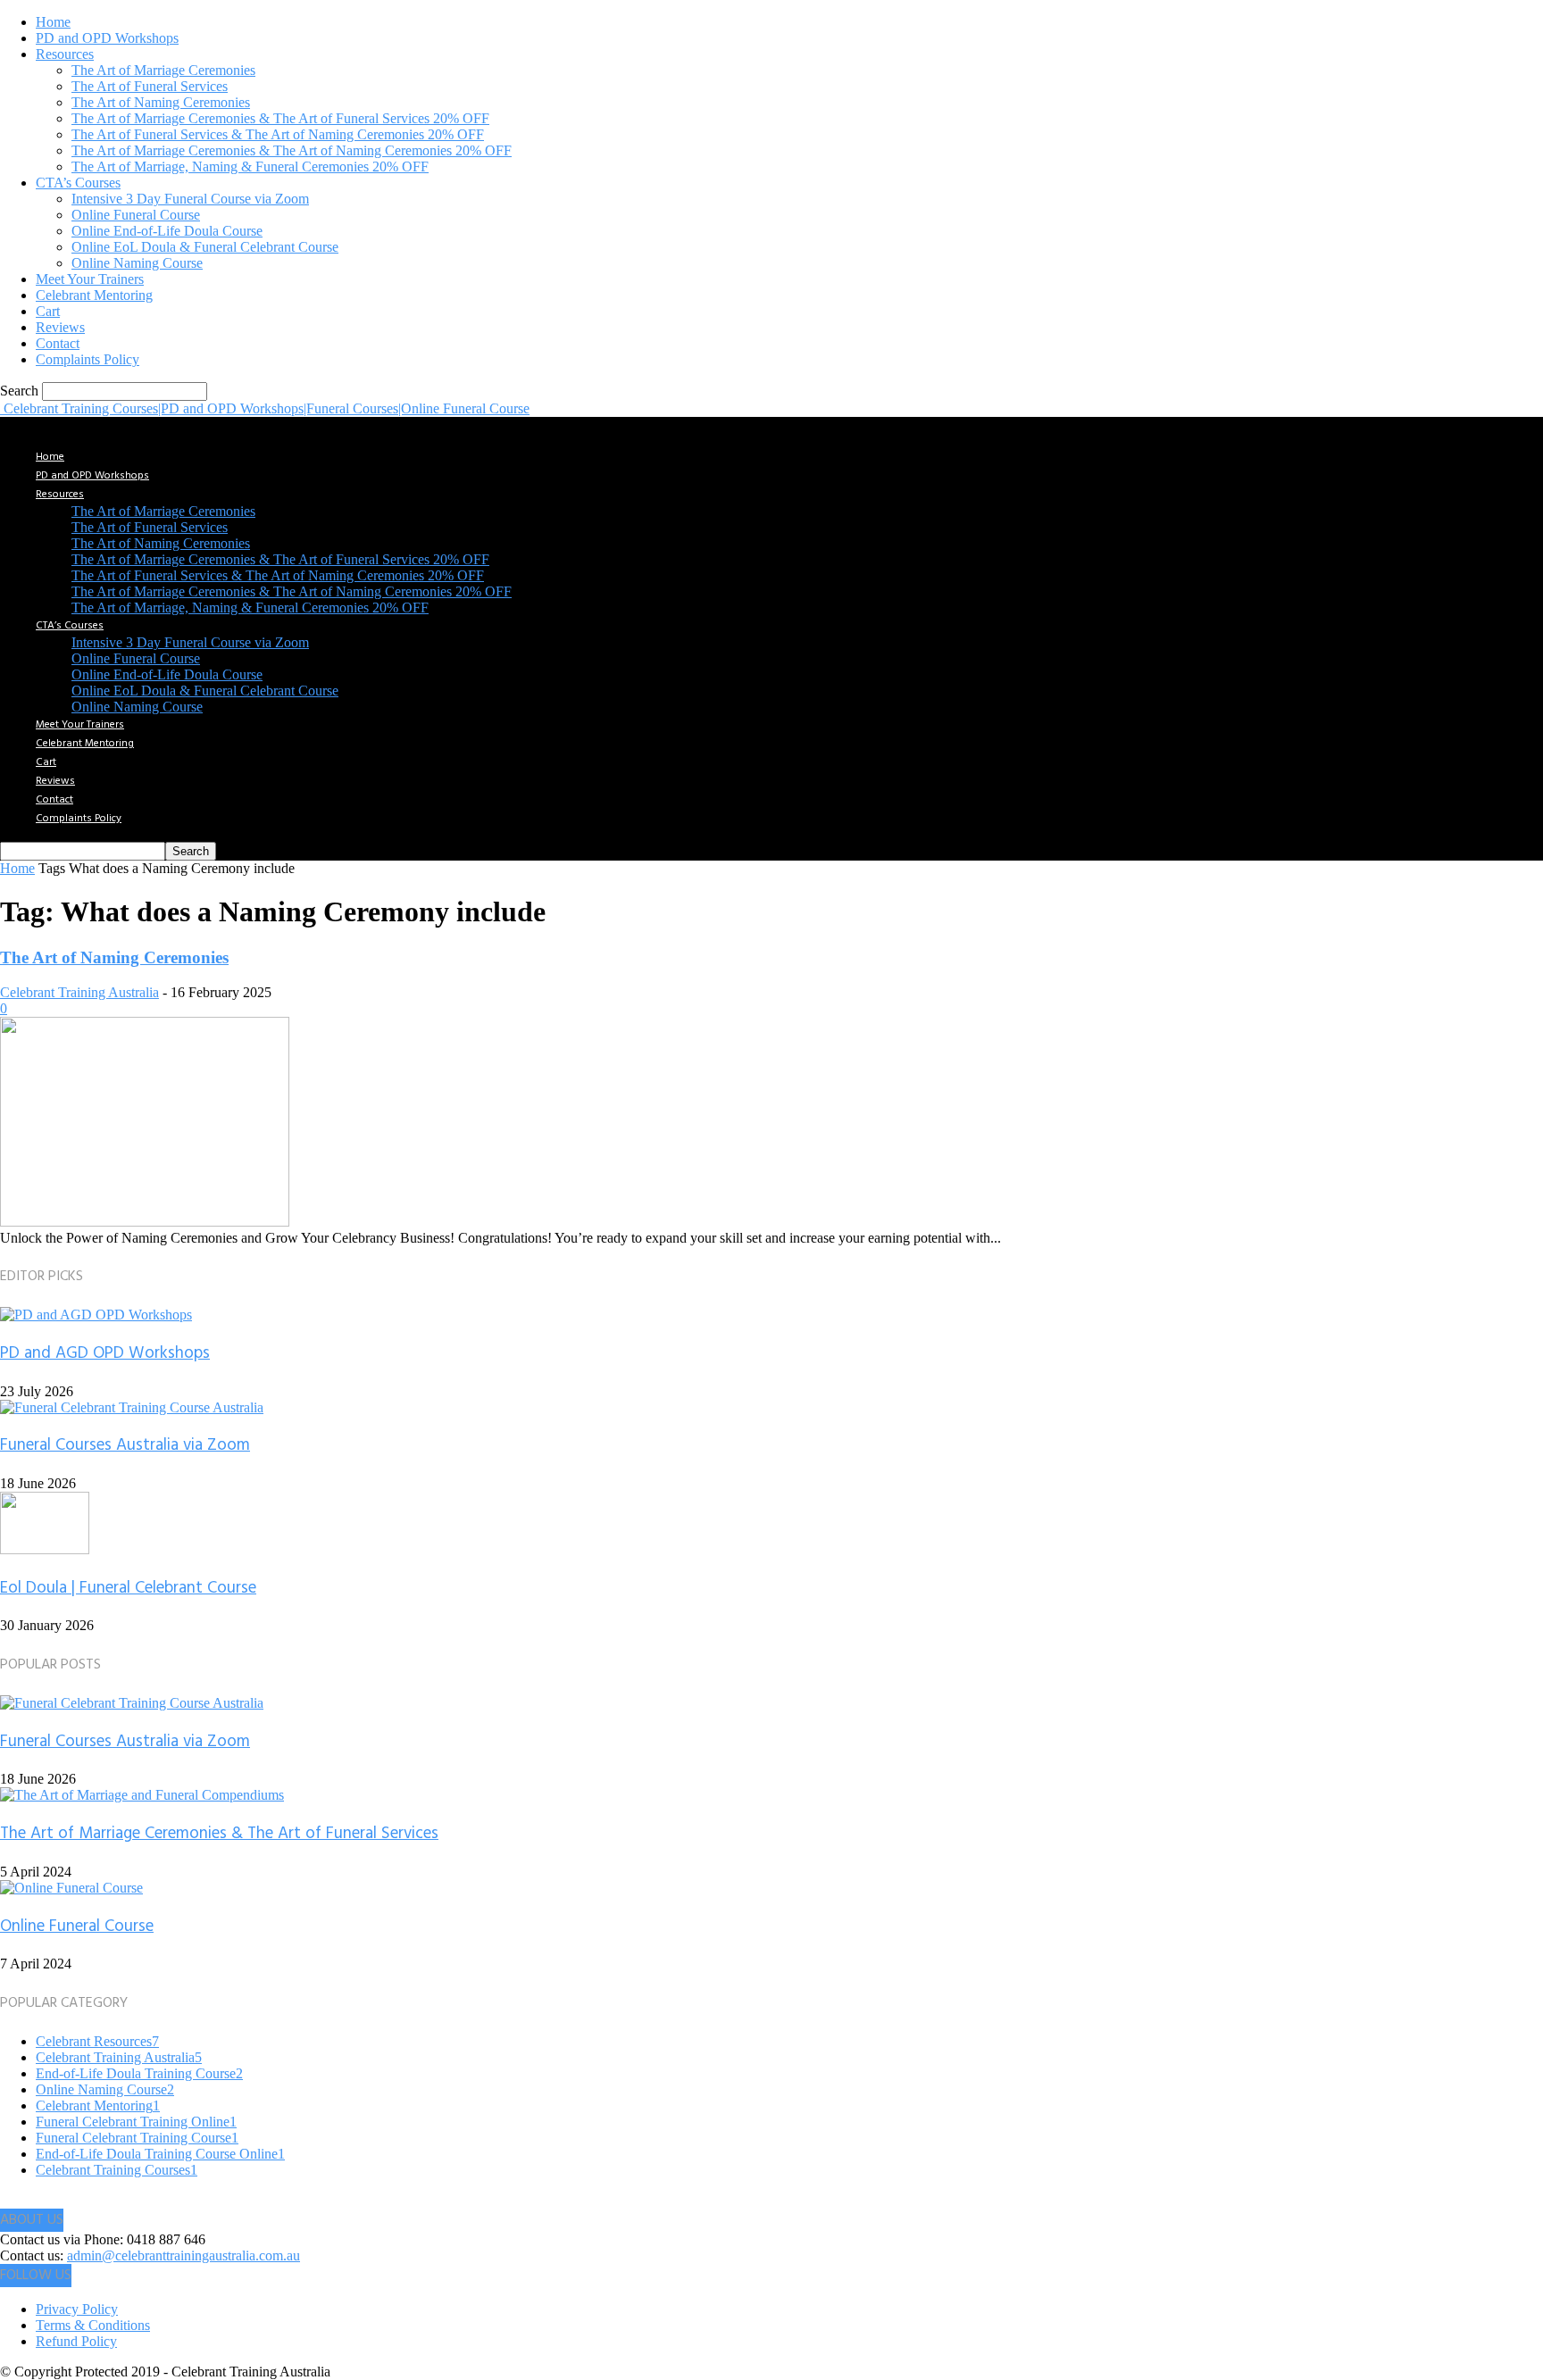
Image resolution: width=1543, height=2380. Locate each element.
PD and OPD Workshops (107, 38)
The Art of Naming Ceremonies (161, 102)
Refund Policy (76, 2341)
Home (53, 22)
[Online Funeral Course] (71, 1888)
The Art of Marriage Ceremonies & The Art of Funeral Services (219, 1834)
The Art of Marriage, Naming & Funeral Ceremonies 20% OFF (250, 166)
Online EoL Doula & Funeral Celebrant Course (205, 247)
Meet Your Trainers (90, 279)
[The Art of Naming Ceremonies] (145, 1222)
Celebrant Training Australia (79, 992)
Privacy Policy (77, 2309)
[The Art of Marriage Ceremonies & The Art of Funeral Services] (142, 1795)
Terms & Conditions (93, 2325)
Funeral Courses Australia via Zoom (125, 1445)
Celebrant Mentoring (94, 295)
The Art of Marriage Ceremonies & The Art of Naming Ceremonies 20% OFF (292, 150)
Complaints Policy (88, 359)
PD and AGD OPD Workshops (105, 1353)
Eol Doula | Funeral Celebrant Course (128, 1588)
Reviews (60, 327)
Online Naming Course (137, 263)
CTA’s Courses (78, 183)
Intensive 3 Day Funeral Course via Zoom (190, 199)
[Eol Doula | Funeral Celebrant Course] (45, 1549)
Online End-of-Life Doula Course (167, 231)
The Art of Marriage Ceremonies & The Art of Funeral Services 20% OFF (280, 118)
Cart (48, 311)
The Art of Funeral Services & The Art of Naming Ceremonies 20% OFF (278, 134)
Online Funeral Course (136, 215)
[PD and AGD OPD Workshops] (96, 1315)
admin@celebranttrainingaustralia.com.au (183, 2255)
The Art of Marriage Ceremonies (163, 70)
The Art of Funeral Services (150, 86)
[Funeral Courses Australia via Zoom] (132, 1407)
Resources (65, 54)
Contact (58, 343)
